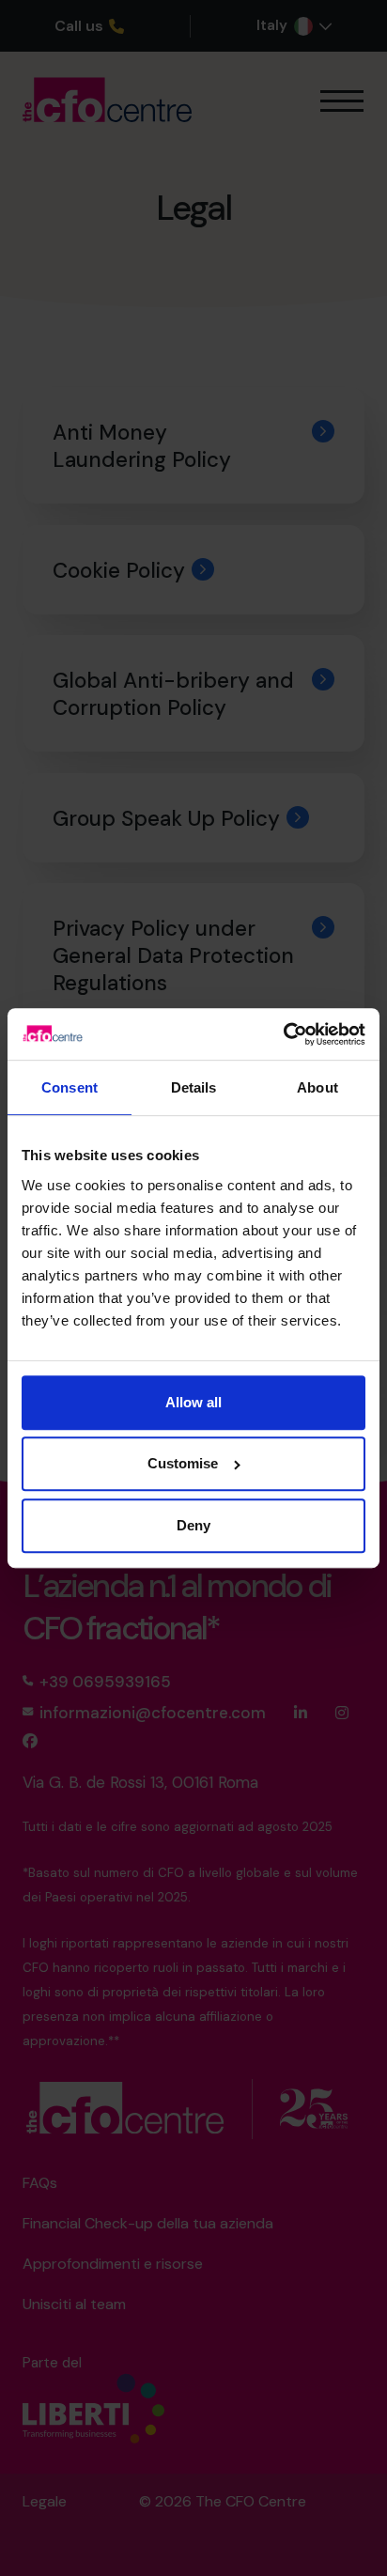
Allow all (193, 1402)
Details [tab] (194, 1088)
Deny (193, 1525)
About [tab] (317, 1088)
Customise (183, 1463)
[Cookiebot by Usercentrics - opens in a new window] (283, 1034)
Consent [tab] (70, 1088)
